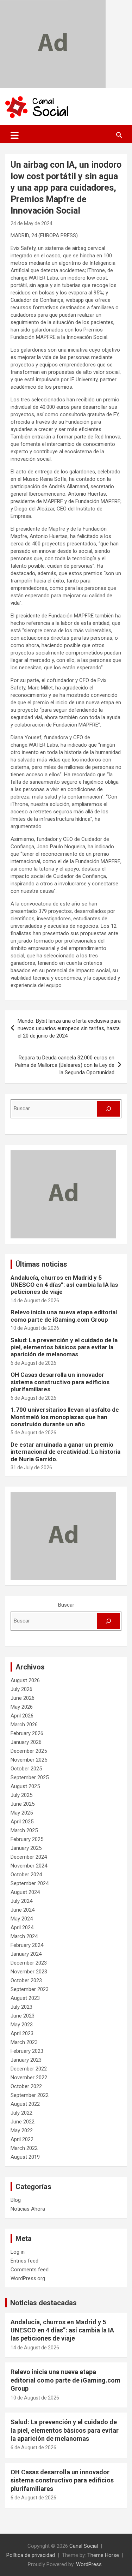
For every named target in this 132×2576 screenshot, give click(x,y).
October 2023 (26, 1980)
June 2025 (23, 1804)
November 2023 (29, 1972)
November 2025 (29, 1760)
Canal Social (84, 2546)
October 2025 (26, 1769)
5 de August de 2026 (33, 1433)
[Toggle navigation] (15, 135)
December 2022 (29, 2069)
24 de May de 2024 (32, 223)
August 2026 (25, 1680)
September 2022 (30, 2095)
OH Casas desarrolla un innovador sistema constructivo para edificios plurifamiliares (60, 1382)
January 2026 (26, 1742)
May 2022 (22, 2130)
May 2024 (22, 1919)
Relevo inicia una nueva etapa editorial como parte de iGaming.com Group (64, 1316)
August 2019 (25, 2157)
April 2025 (22, 1822)
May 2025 (22, 1813)
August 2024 (25, 1892)
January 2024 (26, 1954)
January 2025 (26, 1848)
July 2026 (21, 1689)
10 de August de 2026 (35, 1328)
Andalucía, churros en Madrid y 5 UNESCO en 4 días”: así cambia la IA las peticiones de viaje (64, 1285)
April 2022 (22, 2139)
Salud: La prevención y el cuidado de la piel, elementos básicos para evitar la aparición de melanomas (64, 1347)
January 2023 (26, 2060)
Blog (16, 2200)
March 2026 (24, 1725)
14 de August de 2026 (35, 1301)
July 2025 (21, 1795)
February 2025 (27, 1839)
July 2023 (21, 2007)
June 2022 (23, 2122)
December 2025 (29, 1751)
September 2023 (30, 1989)
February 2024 (27, 1945)
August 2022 (25, 2104)
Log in (18, 2252)
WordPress (89, 2564)
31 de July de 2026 (31, 1468)
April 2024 (22, 1927)
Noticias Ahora (28, 2209)
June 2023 (23, 2016)
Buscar (66, 1605)
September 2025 (30, 1777)
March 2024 (24, 1936)
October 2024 (26, 1875)
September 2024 (30, 1883)
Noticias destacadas (43, 2303)
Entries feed (24, 2261)
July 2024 (21, 1901)
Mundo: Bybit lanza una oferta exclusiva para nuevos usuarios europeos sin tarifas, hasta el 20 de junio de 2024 (69, 1028)
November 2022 (29, 2078)
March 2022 (24, 2148)
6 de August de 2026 (33, 1363)
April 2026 (22, 1716)
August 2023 (25, 1998)
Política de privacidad (31, 2555)
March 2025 (24, 1830)
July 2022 (21, 2113)
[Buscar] (108, 1109)
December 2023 (29, 1963)
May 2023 (22, 2025)
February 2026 (27, 1733)
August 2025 (25, 1786)
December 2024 (29, 1857)
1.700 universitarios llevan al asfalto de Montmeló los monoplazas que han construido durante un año (65, 1417)
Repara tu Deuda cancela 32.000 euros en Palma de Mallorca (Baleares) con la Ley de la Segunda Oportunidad (65, 1065)
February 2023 (27, 2051)
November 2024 (29, 1866)
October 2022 (26, 2086)
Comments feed (30, 2270)
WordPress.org (28, 2278)
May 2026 (22, 1707)
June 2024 (23, 1910)
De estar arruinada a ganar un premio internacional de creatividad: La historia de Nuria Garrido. (65, 1452)
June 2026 (23, 1698)
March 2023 (24, 2042)
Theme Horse (103, 2555)
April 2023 (22, 2033)
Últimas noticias (41, 1264)
